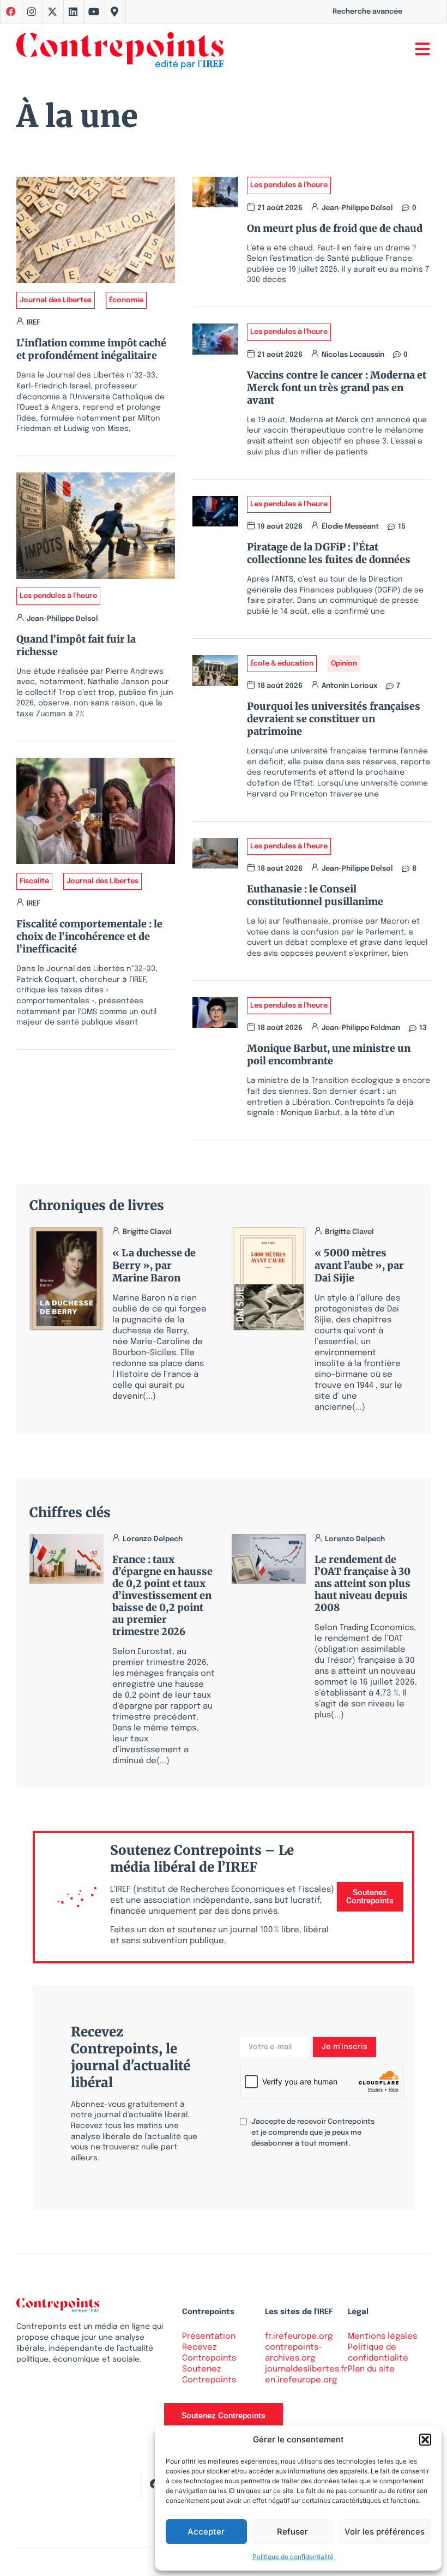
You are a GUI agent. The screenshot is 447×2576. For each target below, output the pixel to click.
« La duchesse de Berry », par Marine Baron (154, 1265)
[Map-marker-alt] (114, 11)
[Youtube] (94, 11)
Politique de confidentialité (293, 2557)
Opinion (344, 664)
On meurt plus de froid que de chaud (335, 228)
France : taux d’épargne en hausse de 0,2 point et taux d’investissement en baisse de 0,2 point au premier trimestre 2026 (162, 1595)
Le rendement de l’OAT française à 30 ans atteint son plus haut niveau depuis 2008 (363, 1583)
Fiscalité (34, 881)
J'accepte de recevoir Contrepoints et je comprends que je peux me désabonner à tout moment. (313, 2133)
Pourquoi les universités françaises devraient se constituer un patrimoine (334, 719)
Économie (126, 300)
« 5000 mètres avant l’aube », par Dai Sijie (359, 1265)
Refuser (292, 2532)
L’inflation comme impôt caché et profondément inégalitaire (91, 349)
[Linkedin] (73, 11)
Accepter (206, 2532)
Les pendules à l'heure (58, 596)
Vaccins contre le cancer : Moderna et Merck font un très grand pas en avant (337, 388)
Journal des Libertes (56, 300)
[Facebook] (154, 2484)
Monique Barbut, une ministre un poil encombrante (329, 1055)
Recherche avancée (367, 12)
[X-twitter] (52, 11)
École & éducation (282, 664)
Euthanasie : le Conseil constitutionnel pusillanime (315, 895)
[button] (425, 2440)
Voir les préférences (385, 2532)
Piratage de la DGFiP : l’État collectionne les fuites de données (329, 553)
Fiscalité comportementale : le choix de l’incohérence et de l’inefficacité (89, 936)
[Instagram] (32, 11)
